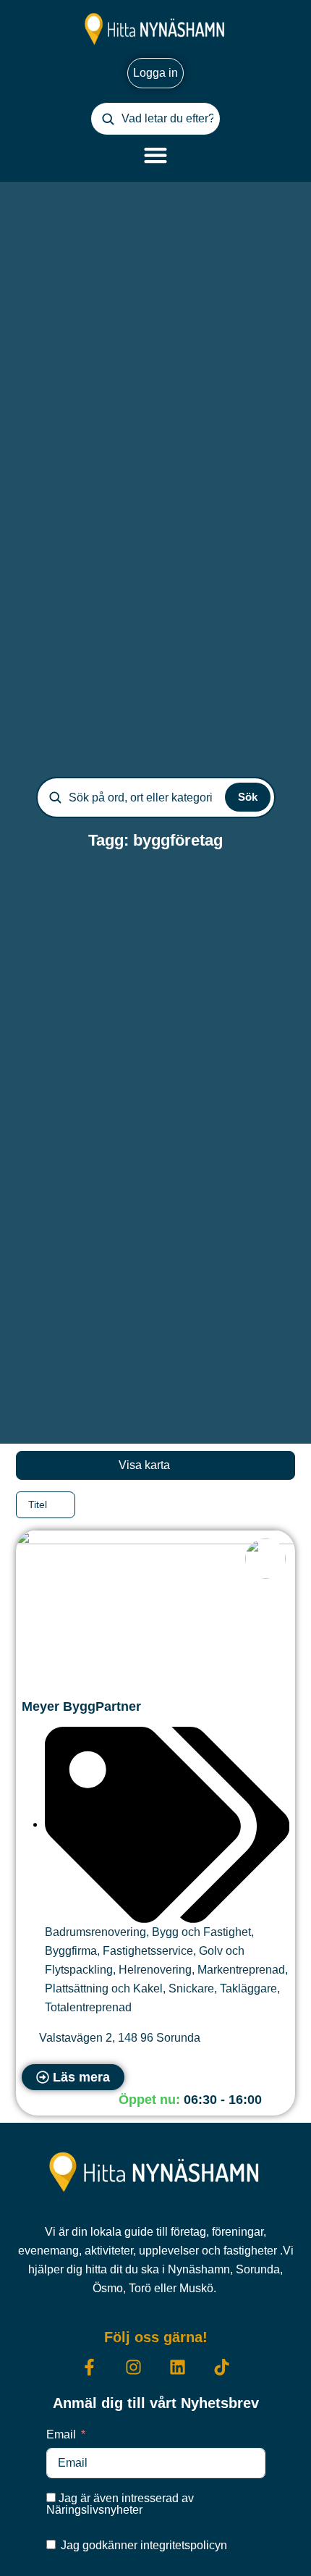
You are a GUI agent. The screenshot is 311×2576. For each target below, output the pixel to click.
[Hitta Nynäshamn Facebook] (89, 2367)
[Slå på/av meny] (155, 155)
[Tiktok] (222, 2367)
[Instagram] (133, 2367)
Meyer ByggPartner (81, 1706)
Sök (248, 797)
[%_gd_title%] (265, 1559)
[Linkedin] (178, 2367)
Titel (39, 1504)
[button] (186, 2100)
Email (61, 2434)
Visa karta (146, 1465)
